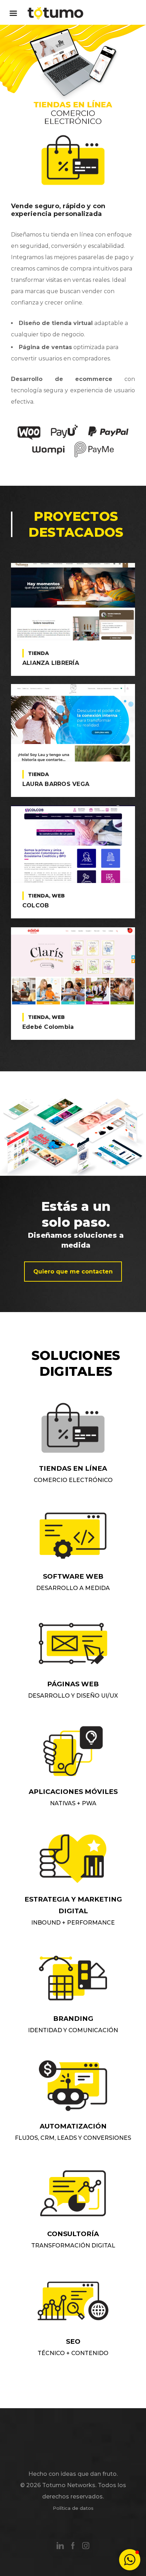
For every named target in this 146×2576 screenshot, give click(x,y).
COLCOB (36, 905)
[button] (130, 2560)
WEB (58, 896)
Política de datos (73, 2508)
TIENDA (38, 653)
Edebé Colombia (48, 1027)
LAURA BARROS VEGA (56, 784)
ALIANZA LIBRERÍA (51, 663)
